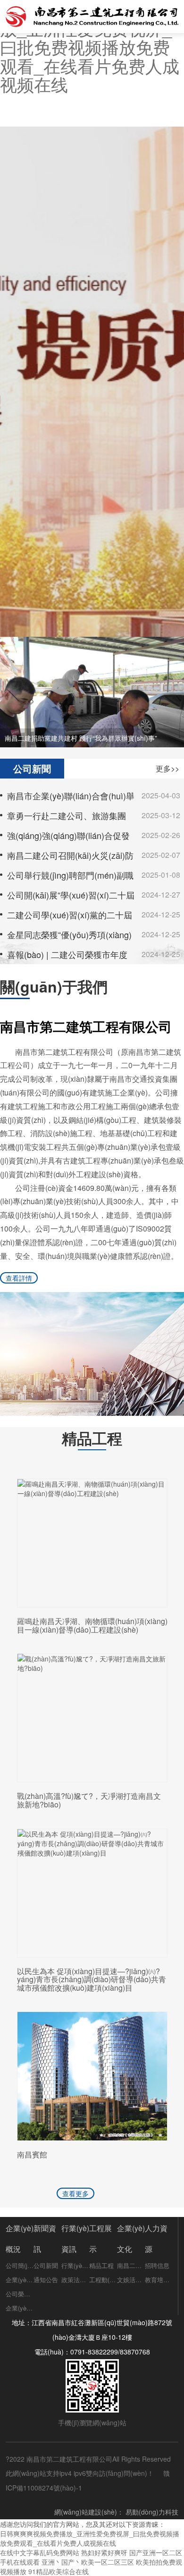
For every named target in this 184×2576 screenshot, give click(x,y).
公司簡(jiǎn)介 (20, 2265)
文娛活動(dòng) (131, 2280)
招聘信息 (157, 2265)
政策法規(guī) (75, 2280)
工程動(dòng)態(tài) (103, 2280)
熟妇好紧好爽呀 (104, 2552)
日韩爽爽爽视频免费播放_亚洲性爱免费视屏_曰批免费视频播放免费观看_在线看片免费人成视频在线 (90, 2538)
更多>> (167, 768)
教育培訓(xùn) (159, 2280)
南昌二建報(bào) (131, 2265)
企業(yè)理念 (20, 2280)
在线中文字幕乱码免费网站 (40, 2552)
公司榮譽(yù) (20, 2294)
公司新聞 (46, 2265)
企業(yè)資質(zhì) (20, 2308)
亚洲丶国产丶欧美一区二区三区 (88, 2562)
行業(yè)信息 (75, 2265)
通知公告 (46, 2280)
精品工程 (101, 2265)
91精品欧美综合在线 (59, 2571)
